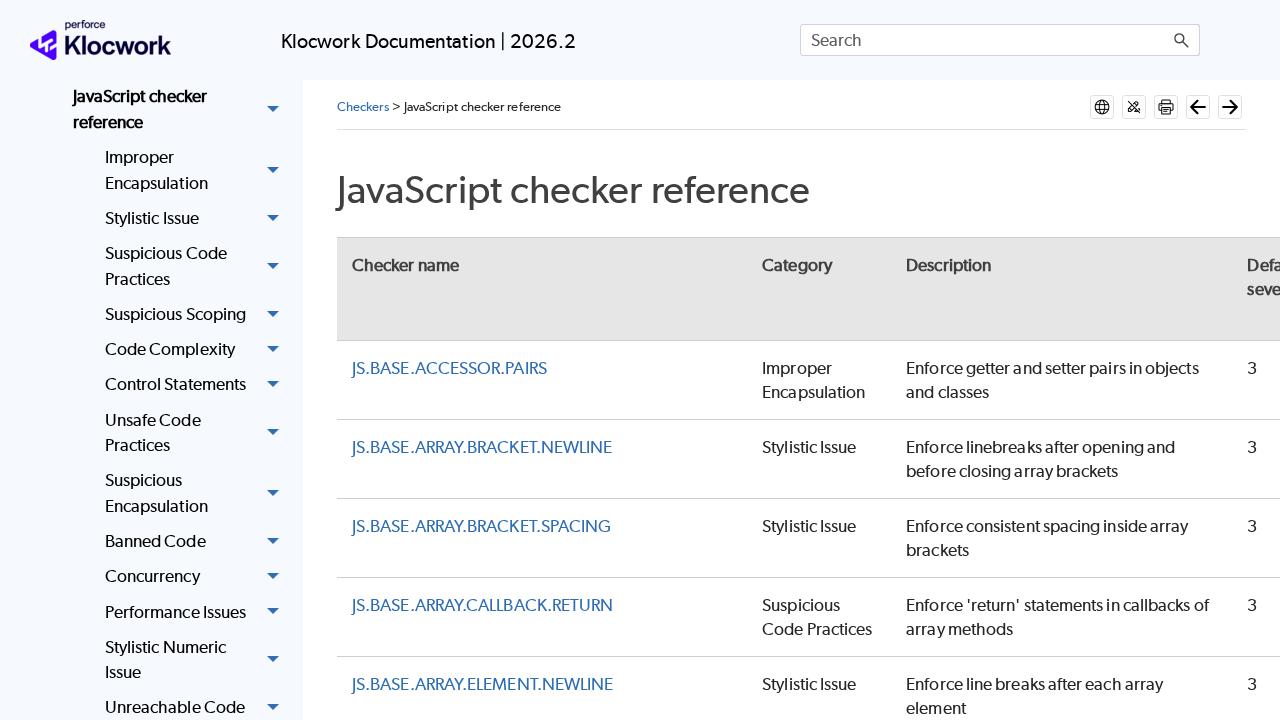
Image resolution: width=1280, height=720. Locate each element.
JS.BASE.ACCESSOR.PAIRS (449, 368)
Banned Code (155, 541)
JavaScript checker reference (140, 109)
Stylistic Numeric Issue (165, 660)
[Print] (1166, 107)
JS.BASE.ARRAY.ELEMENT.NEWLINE (482, 684)
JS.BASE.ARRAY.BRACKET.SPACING (481, 526)
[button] (1182, 40)
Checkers (363, 106)
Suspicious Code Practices (166, 266)
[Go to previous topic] (1198, 107)
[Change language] (1102, 107)
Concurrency (152, 576)
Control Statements (175, 384)
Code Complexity (170, 349)
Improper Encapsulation (156, 170)
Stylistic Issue (152, 218)
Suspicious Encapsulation (156, 493)
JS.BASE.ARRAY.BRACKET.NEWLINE (482, 447)
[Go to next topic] (1230, 107)
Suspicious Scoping (175, 314)
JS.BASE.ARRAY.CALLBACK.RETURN (482, 605)
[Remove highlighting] (1134, 107)
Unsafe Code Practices (153, 433)
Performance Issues (175, 612)
